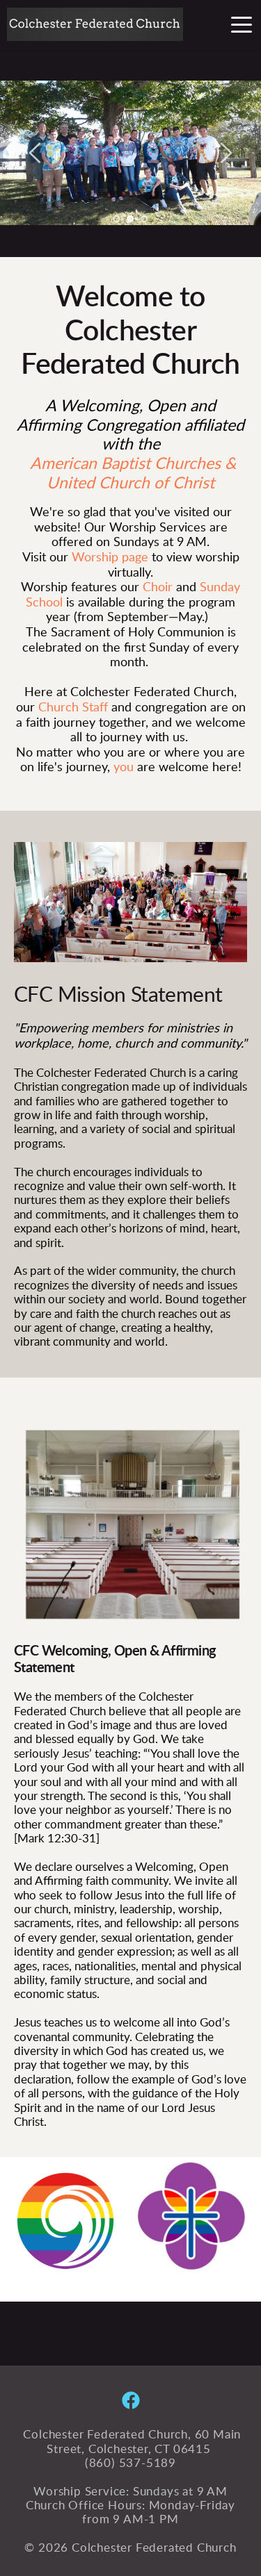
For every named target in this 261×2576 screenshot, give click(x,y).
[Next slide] (226, 153)
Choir (158, 588)
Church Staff (73, 708)
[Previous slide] (35, 153)
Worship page (112, 558)
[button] (242, 24)
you (124, 768)
